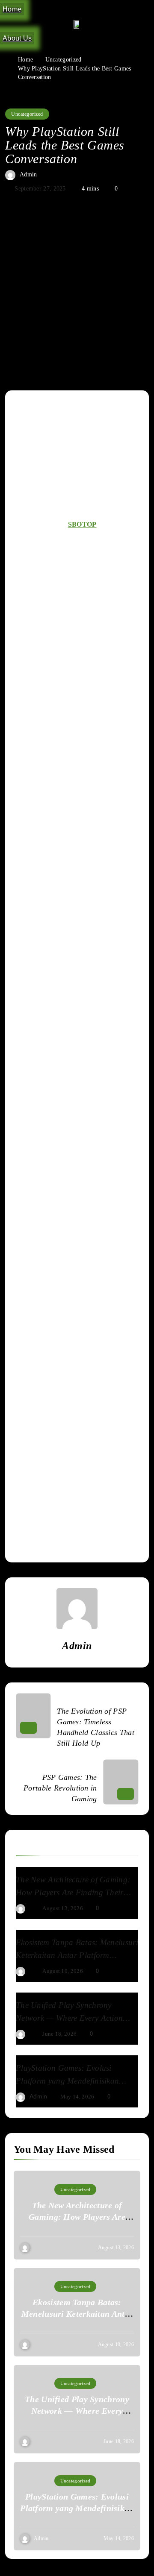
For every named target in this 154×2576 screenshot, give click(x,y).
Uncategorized (27, 114)
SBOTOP (82, 524)
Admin (28, 174)
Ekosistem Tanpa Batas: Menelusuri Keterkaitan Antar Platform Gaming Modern (77, 1955)
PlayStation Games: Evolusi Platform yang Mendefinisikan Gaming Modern (67, 2081)
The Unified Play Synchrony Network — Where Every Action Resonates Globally (69, 2018)
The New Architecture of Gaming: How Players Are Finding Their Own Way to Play (73, 1892)
